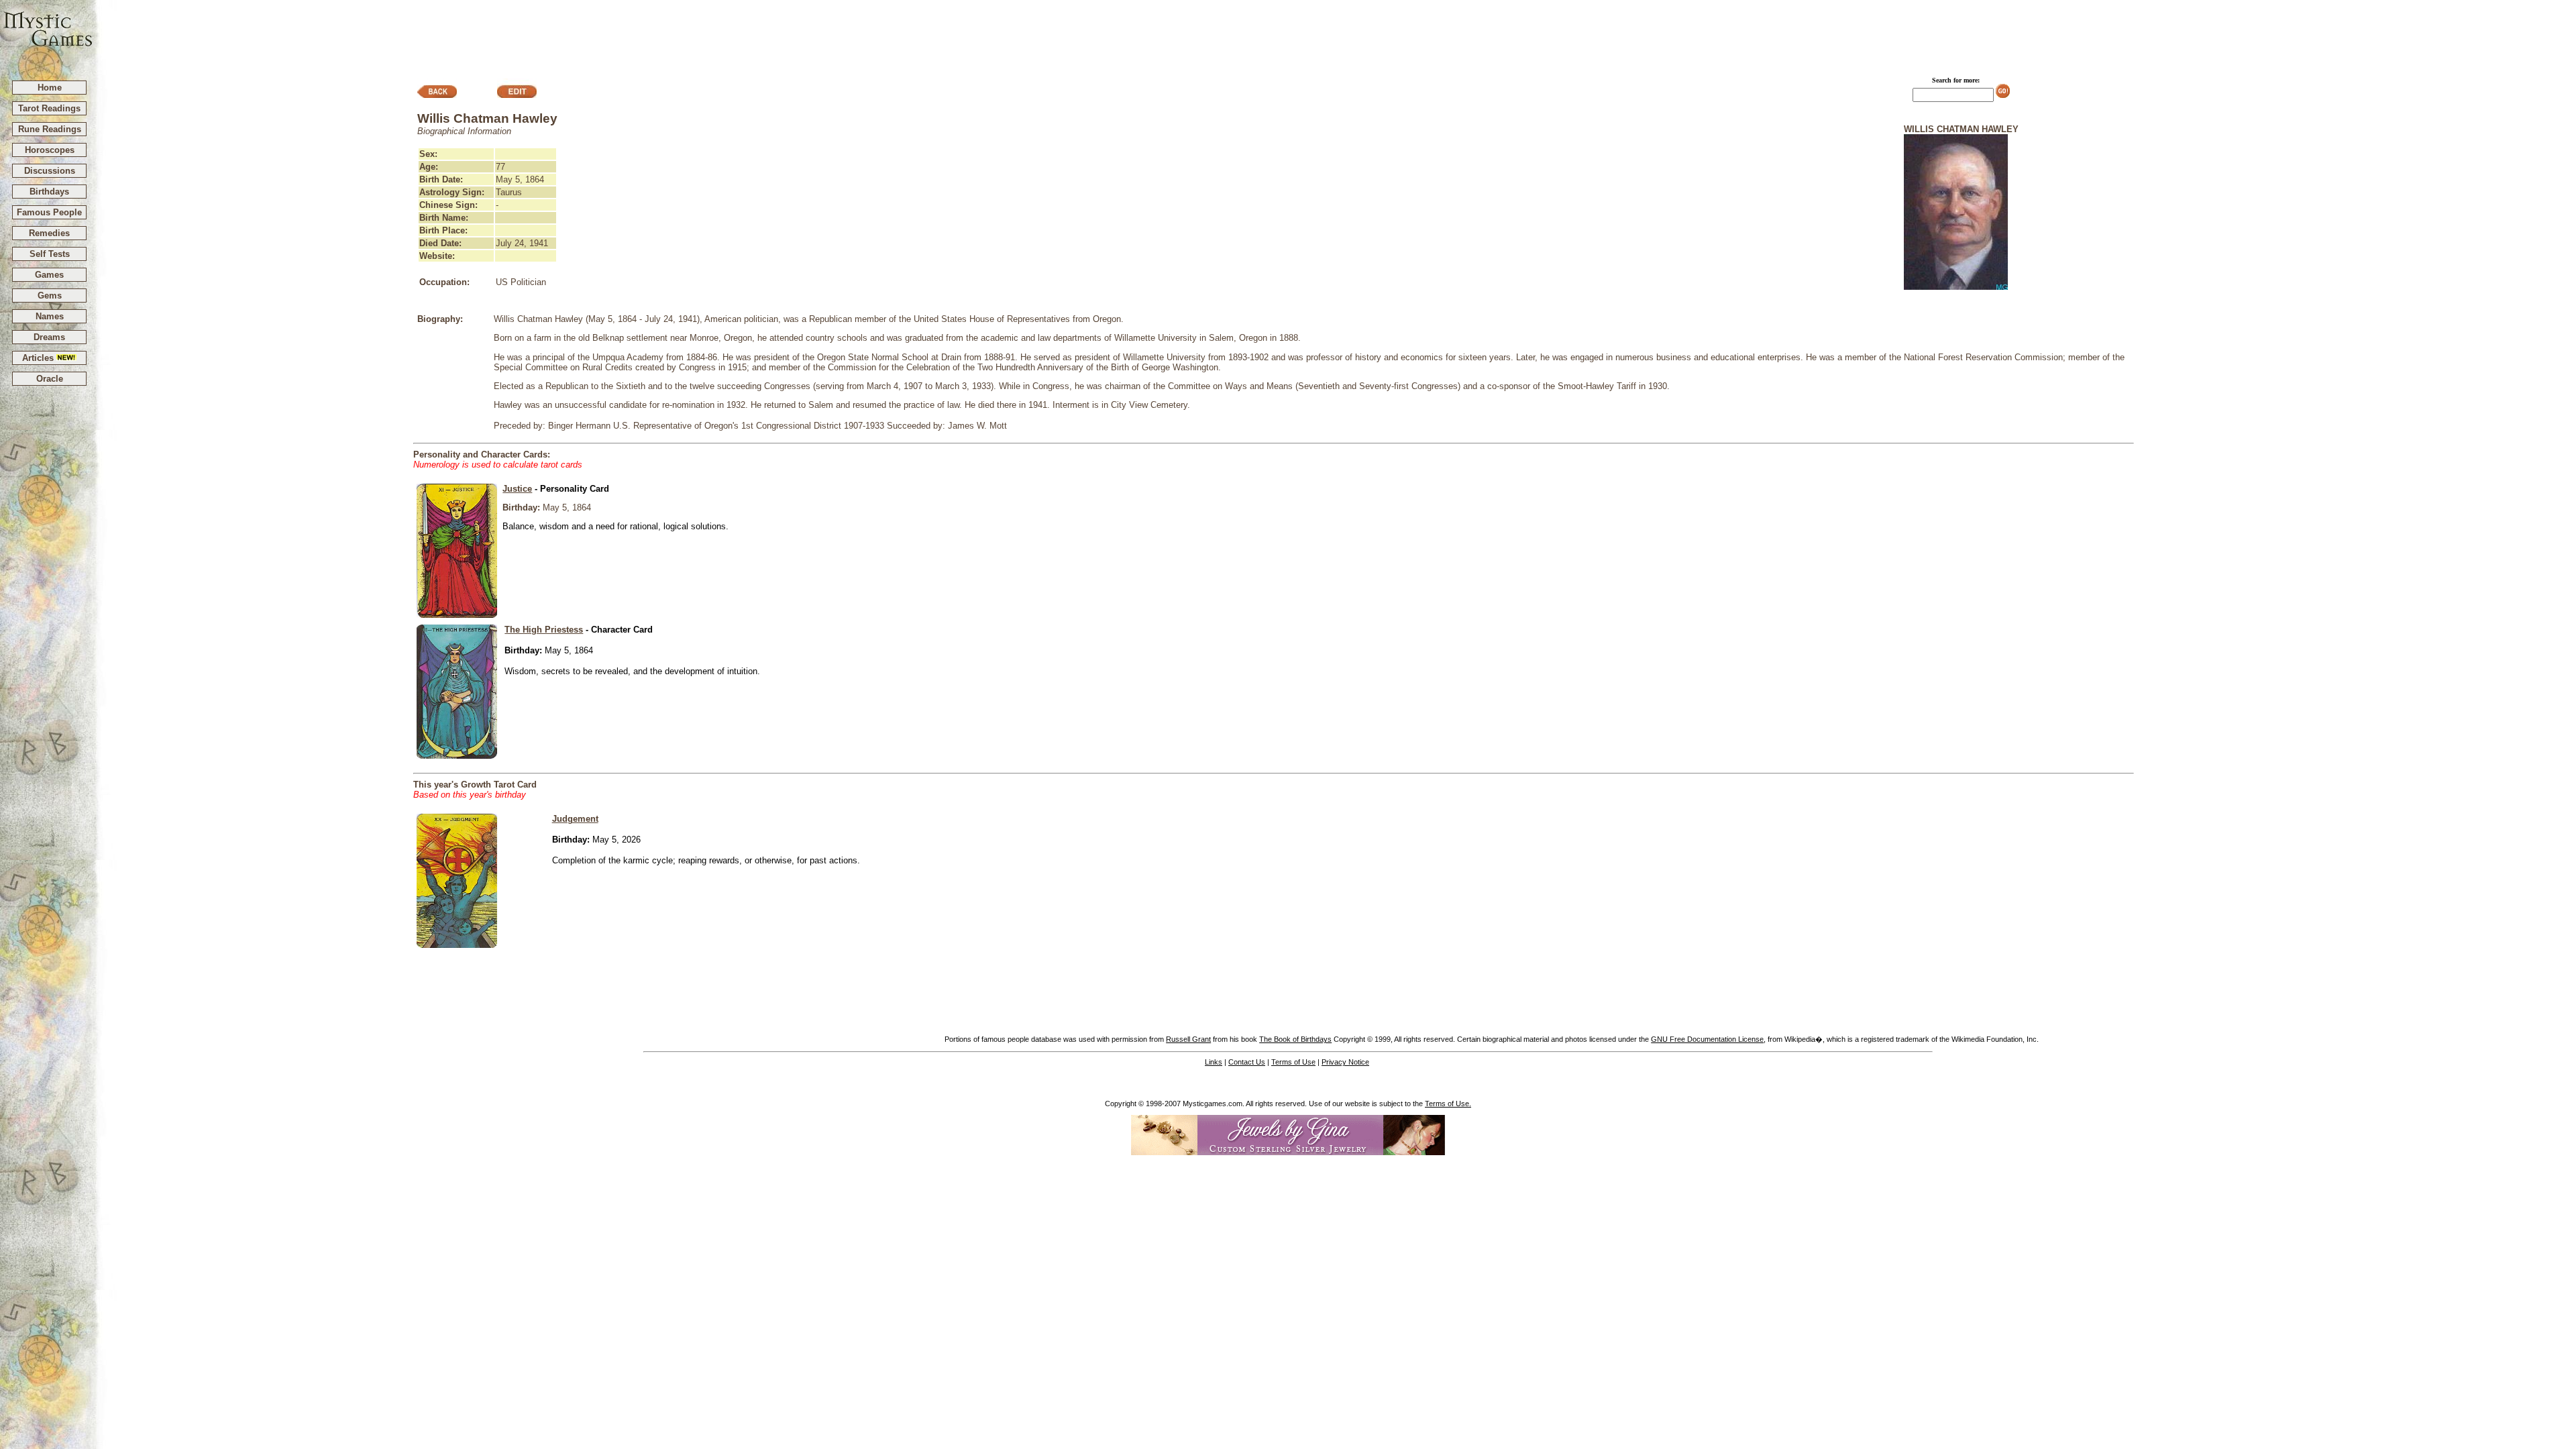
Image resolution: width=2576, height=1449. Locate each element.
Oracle (50, 379)
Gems (50, 296)
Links (1214, 1062)
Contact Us (1247, 1062)
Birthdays (49, 192)
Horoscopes (50, 150)
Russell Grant (1188, 1039)
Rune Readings (50, 129)
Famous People (49, 212)
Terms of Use (1293, 1062)
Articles (39, 358)
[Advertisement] (1335, 34)
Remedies (49, 233)
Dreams (49, 337)
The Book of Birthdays (1295, 1039)
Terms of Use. (1448, 1104)
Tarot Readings (49, 108)
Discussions (50, 171)
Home (50, 88)
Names (50, 316)
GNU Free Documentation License (1707, 1039)
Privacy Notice (1345, 1062)
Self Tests (50, 254)
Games (49, 275)
